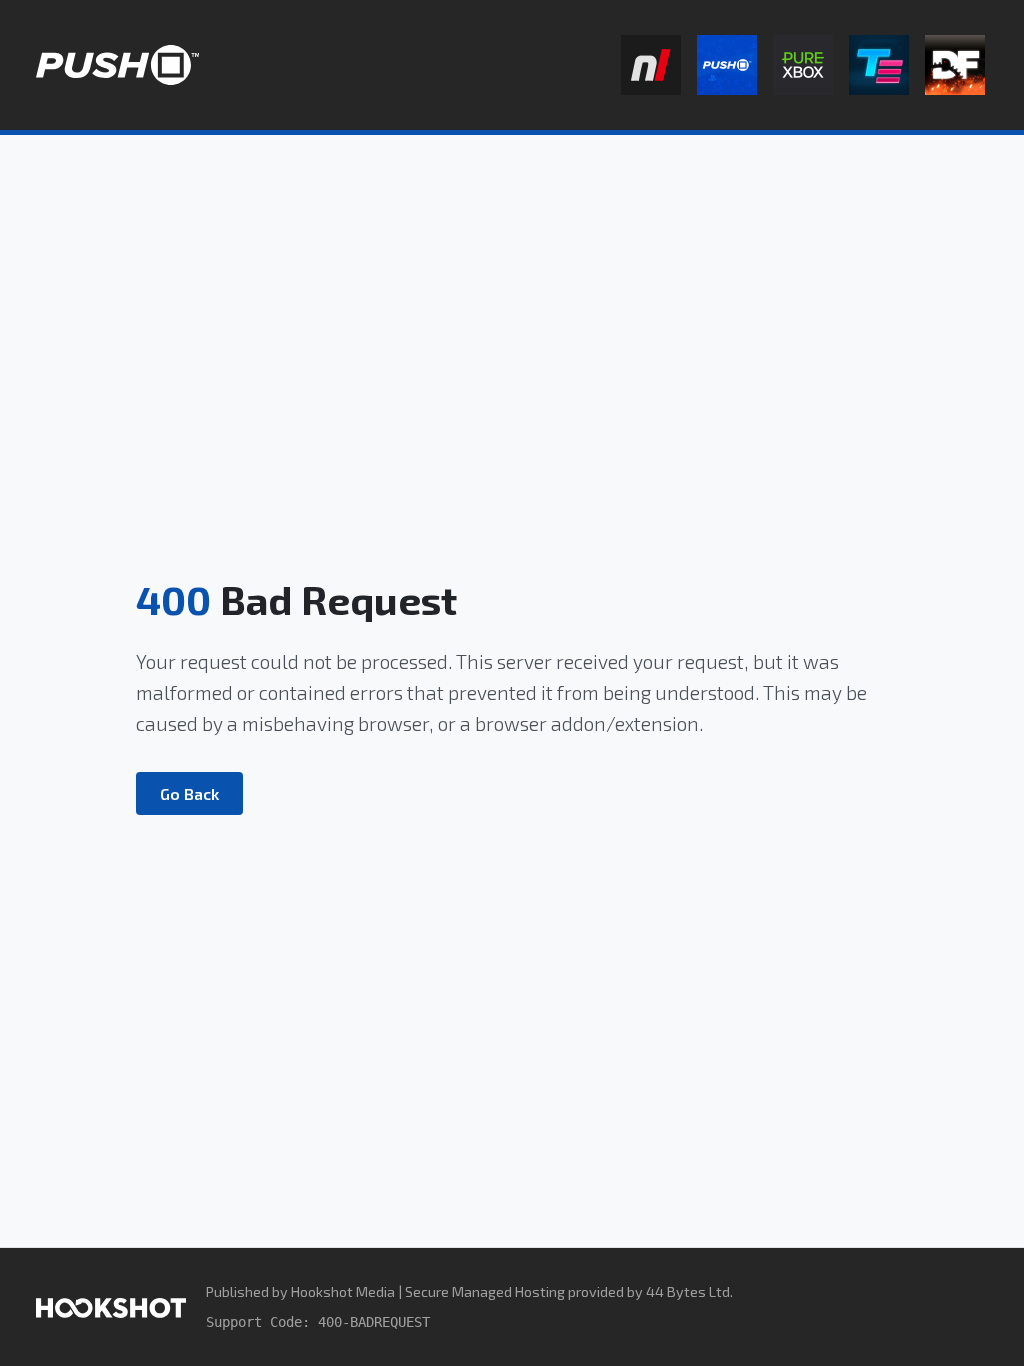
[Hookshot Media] (111, 1306)
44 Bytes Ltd (688, 1291)
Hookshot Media (343, 1291)
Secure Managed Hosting (485, 1291)
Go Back (189, 793)
